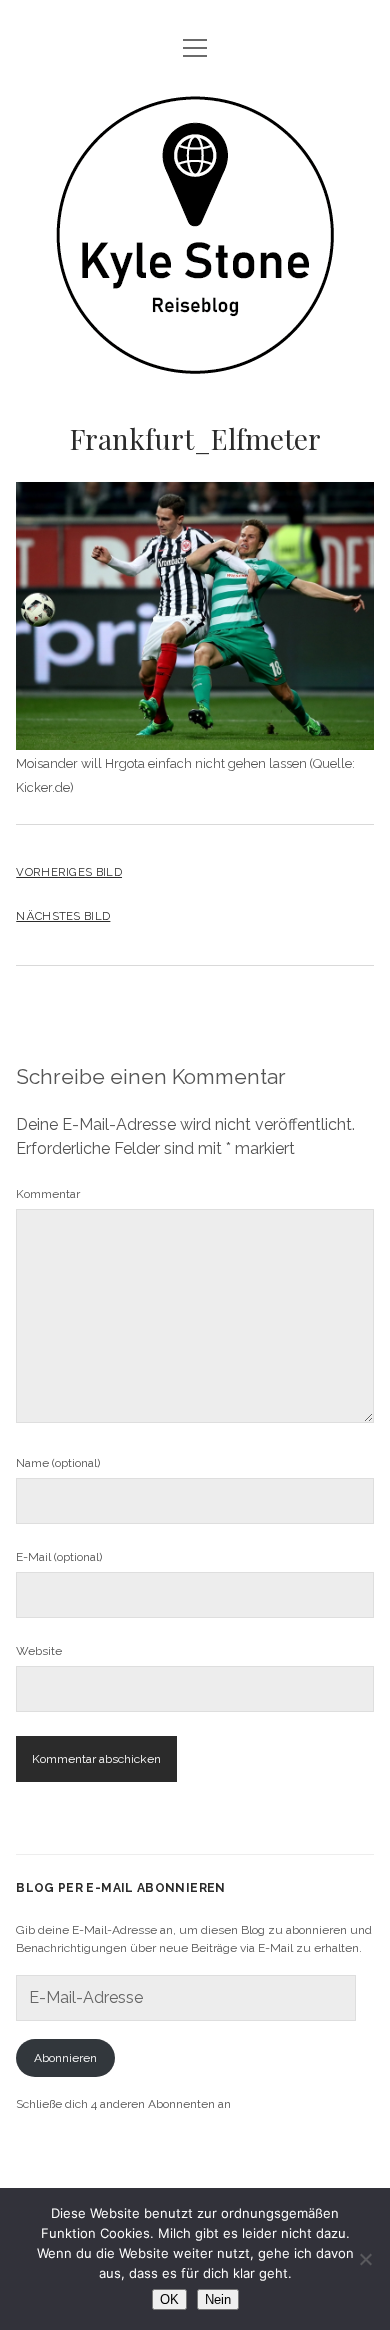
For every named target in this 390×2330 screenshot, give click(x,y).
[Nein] (365, 2259)
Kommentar (48, 1194)
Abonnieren (65, 2058)
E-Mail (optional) (59, 1557)
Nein (218, 2299)
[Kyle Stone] (195, 358)
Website (39, 1651)
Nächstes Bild (63, 916)
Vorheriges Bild (69, 872)
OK (169, 2299)
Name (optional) (58, 1463)
